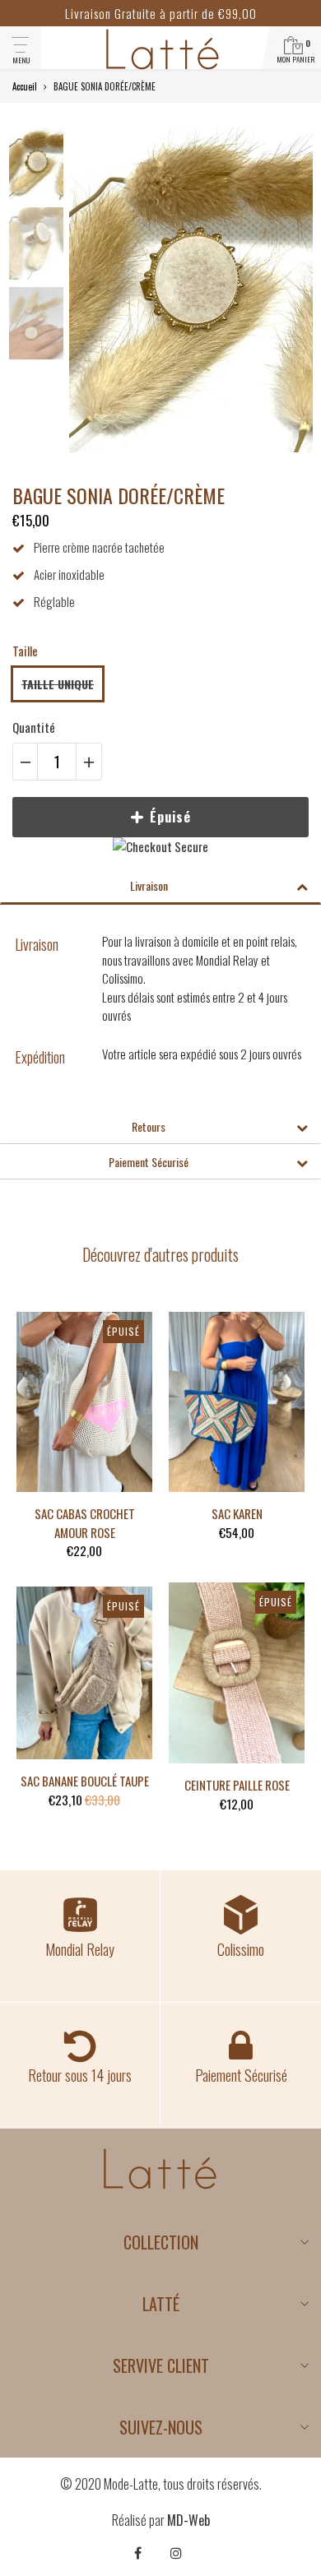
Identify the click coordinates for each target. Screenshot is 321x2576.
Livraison (149, 885)
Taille (25, 651)
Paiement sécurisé (149, 1162)
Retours (149, 1126)
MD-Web (188, 2520)
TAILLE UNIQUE (58, 684)
